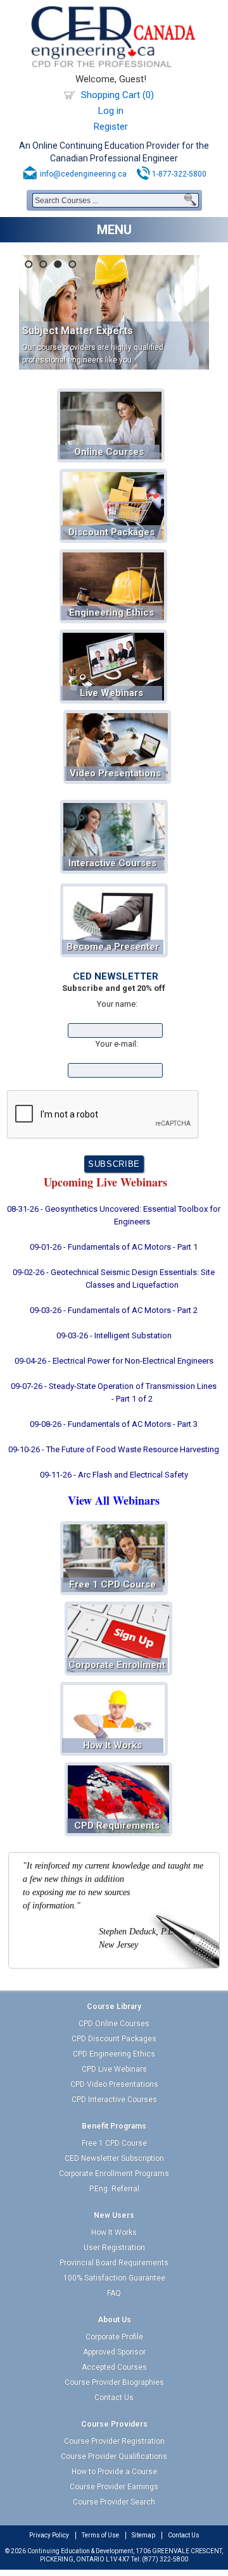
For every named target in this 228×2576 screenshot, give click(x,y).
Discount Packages (111, 532)
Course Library (114, 2007)
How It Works (112, 1745)
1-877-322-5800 (179, 174)
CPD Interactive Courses (114, 2100)
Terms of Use (100, 2535)
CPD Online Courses (114, 2024)
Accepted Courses (114, 2367)
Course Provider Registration (114, 2441)
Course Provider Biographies (114, 2382)
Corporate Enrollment (117, 1665)
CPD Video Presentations (114, 2084)
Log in (111, 111)
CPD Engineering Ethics (114, 2054)
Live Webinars (111, 693)
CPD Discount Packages (114, 2039)
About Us (114, 2320)
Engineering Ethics (111, 613)
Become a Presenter (113, 947)
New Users (114, 2215)
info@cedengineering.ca (83, 174)
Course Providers (114, 2424)
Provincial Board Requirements (114, 2263)
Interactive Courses (112, 863)
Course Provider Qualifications (114, 2456)
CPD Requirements (117, 1826)
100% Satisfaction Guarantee (114, 2278)
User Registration (114, 2248)
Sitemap (143, 2535)
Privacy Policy (49, 2535)
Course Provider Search (114, 2502)
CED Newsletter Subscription (114, 2158)
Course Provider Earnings (114, 2487)
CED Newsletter (116, 976)
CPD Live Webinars (114, 2069)
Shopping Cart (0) (117, 95)
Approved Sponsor (114, 2352)
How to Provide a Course (114, 2472)
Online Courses (109, 452)
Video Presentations (115, 773)
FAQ (114, 2293)
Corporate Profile (114, 2337)
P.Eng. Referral (114, 2189)
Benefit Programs (114, 2126)
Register (111, 127)
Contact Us (114, 2398)
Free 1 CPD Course (112, 1584)
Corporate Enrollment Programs (114, 2174)
